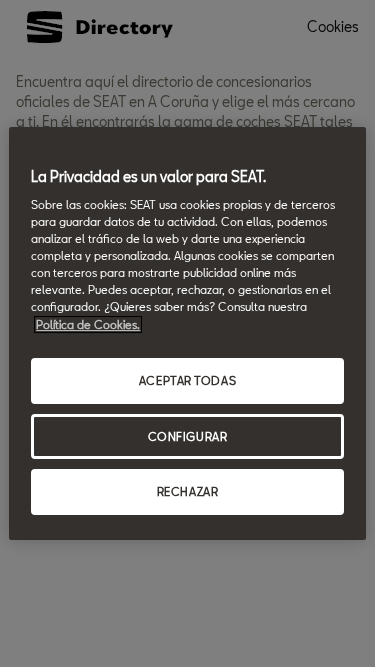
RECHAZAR (188, 492)
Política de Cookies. (88, 324)
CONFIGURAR (188, 436)
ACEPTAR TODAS (187, 380)
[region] (187, 334)
